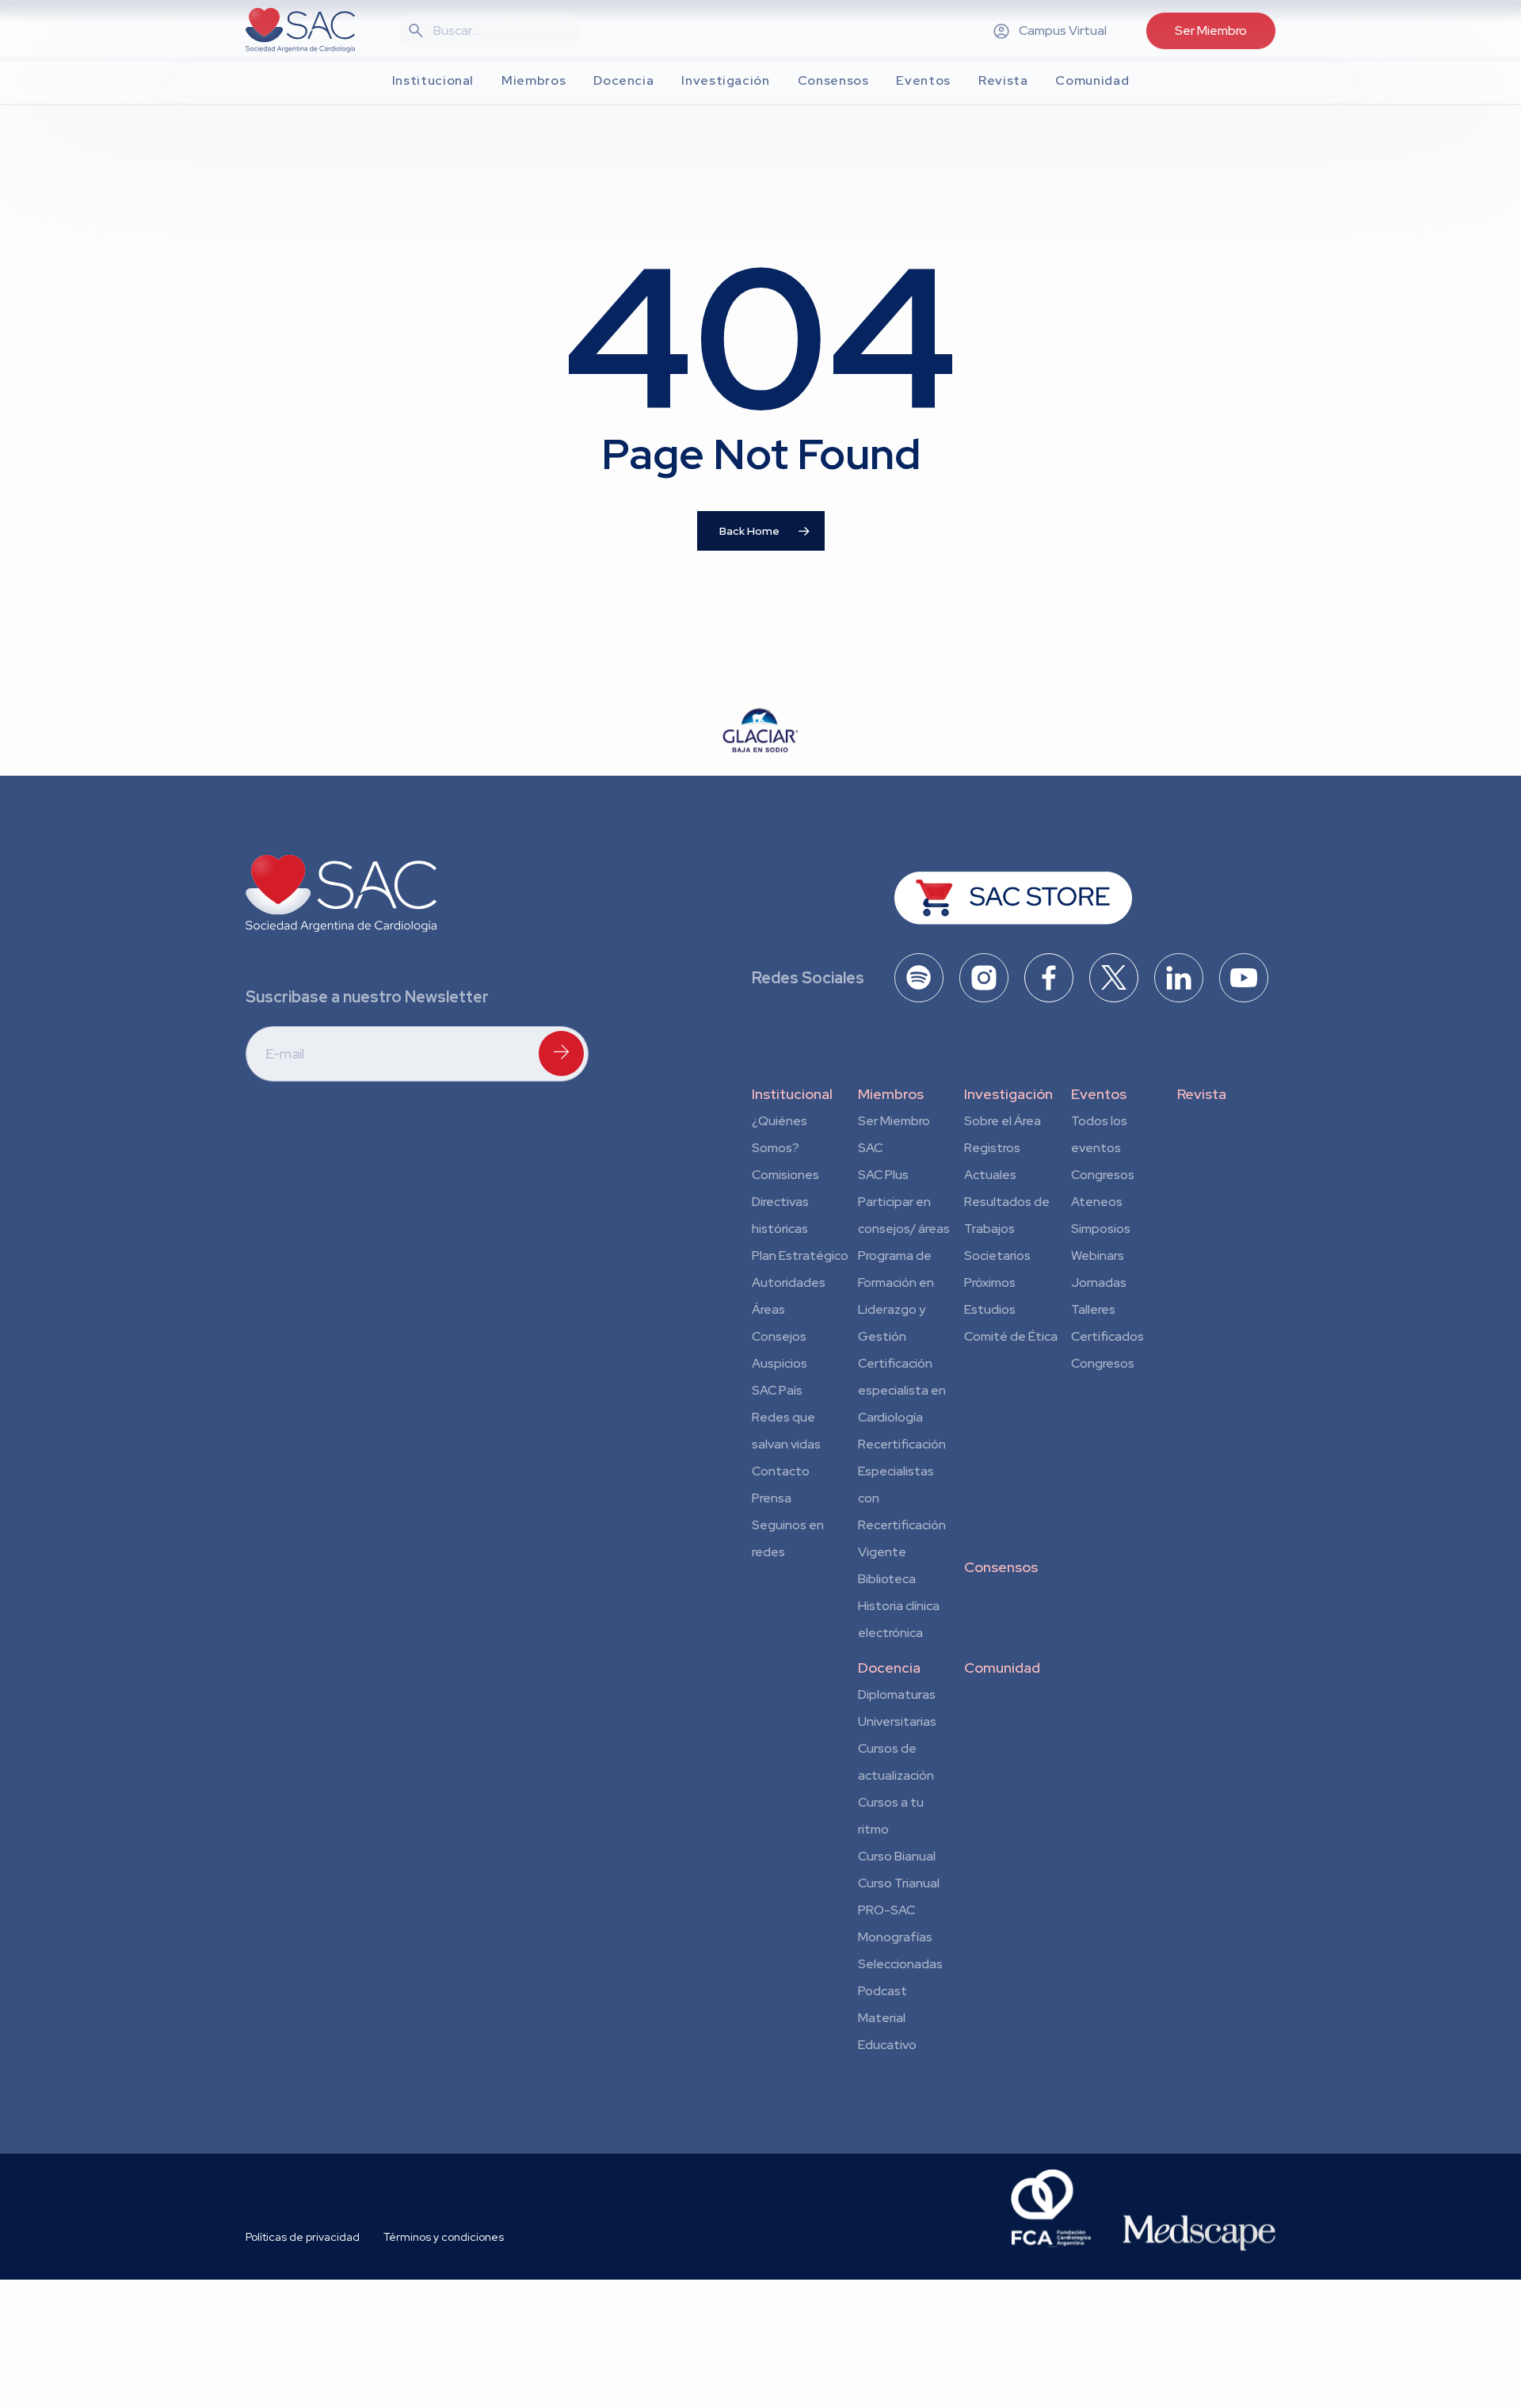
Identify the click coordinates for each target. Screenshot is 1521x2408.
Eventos (1099, 1094)
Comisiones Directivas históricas (785, 1202)
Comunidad (1002, 1668)
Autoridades (789, 1282)
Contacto (781, 1471)
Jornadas (1099, 1282)
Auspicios (780, 1363)
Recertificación (902, 1444)
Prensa (772, 1498)
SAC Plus (883, 1175)
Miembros (891, 1094)
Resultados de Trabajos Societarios (1007, 1229)
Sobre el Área (1003, 1121)
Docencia (889, 1668)
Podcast (882, 1991)
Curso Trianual (899, 1883)
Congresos (1103, 1175)
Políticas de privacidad (303, 2237)
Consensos (1001, 1567)
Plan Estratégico (800, 1256)
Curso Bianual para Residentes (897, 1859)
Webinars (1098, 1256)
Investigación (1008, 1094)
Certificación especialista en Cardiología (902, 1390)
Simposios (1101, 1229)
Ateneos (1097, 1202)
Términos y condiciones (444, 2237)
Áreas (768, 1309)
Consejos (779, 1336)
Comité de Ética (1011, 1336)
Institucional (792, 1094)
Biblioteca (887, 1579)
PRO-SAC (886, 1910)
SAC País (777, 1390)
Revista (1202, 1094)
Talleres (1093, 1309)
